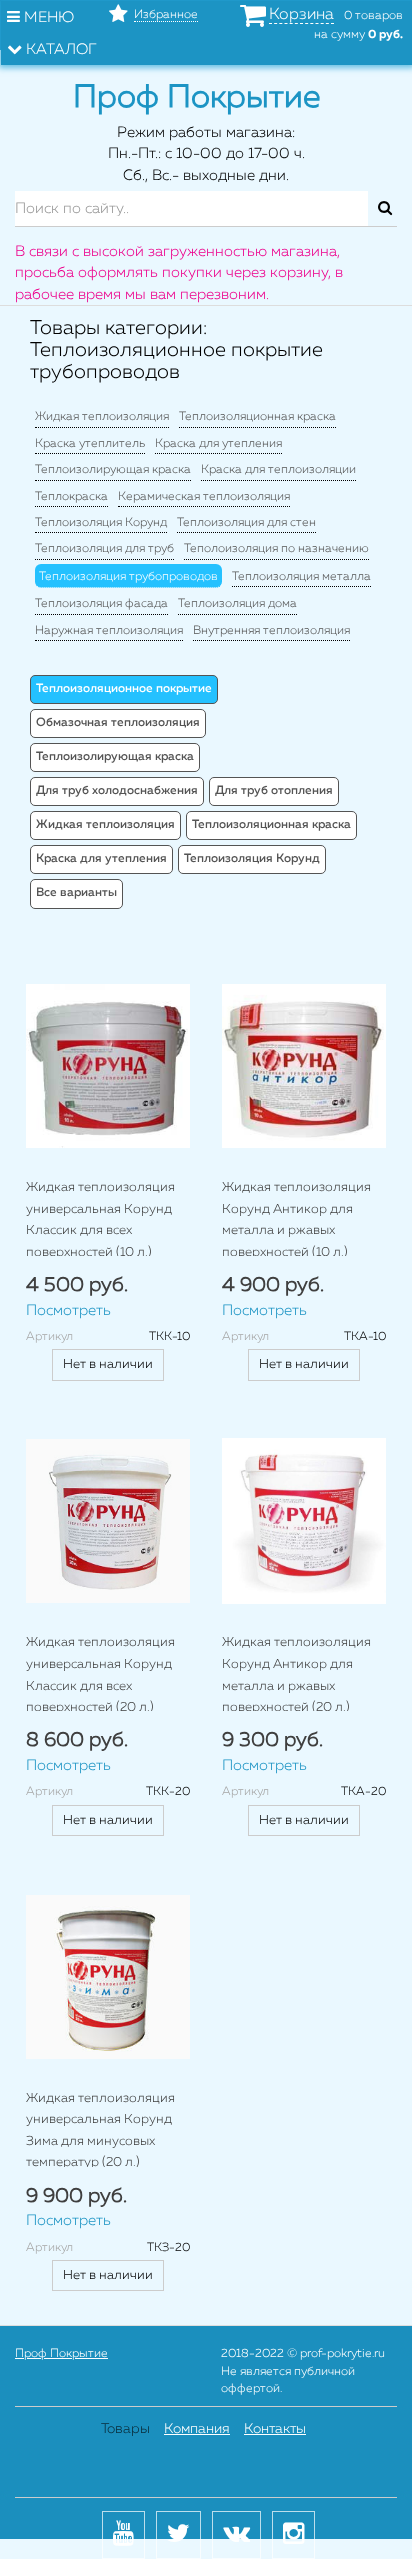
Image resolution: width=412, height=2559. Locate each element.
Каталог (59, 49)
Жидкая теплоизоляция (102, 417)
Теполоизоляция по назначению (276, 549)
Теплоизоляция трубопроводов (128, 577)
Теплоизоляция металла (301, 577)
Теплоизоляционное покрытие (124, 689)
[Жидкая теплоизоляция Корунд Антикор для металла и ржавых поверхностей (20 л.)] (304, 1521)
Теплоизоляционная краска (257, 417)
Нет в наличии (108, 1364)
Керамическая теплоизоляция (204, 497)
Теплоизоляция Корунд (101, 523)
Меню (47, 17)
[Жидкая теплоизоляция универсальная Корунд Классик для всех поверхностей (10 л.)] (108, 1066)
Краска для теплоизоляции (278, 470)
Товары (125, 2429)
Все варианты (76, 893)
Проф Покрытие (61, 2354)
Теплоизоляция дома (237, 604)
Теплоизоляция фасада (101, 604)
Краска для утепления (218, 444)
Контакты (275, 2429)
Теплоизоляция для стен (246, 523)
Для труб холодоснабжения (117, 791)
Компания (197, 2429)
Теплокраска (71, 497)
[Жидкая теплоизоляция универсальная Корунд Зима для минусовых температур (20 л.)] (108, 1977)
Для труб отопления (274, 791)
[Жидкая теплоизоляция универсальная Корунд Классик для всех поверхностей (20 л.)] (108, 1521)
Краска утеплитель (90, 444)
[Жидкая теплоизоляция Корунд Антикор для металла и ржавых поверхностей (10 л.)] (304, 1066)
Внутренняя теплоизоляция (271, 631)
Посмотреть (68, 1310)
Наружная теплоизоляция (109, 631)
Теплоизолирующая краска (113, 470)
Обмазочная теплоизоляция (118, 723)
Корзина (301, 15)
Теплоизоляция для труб (104, 549)
